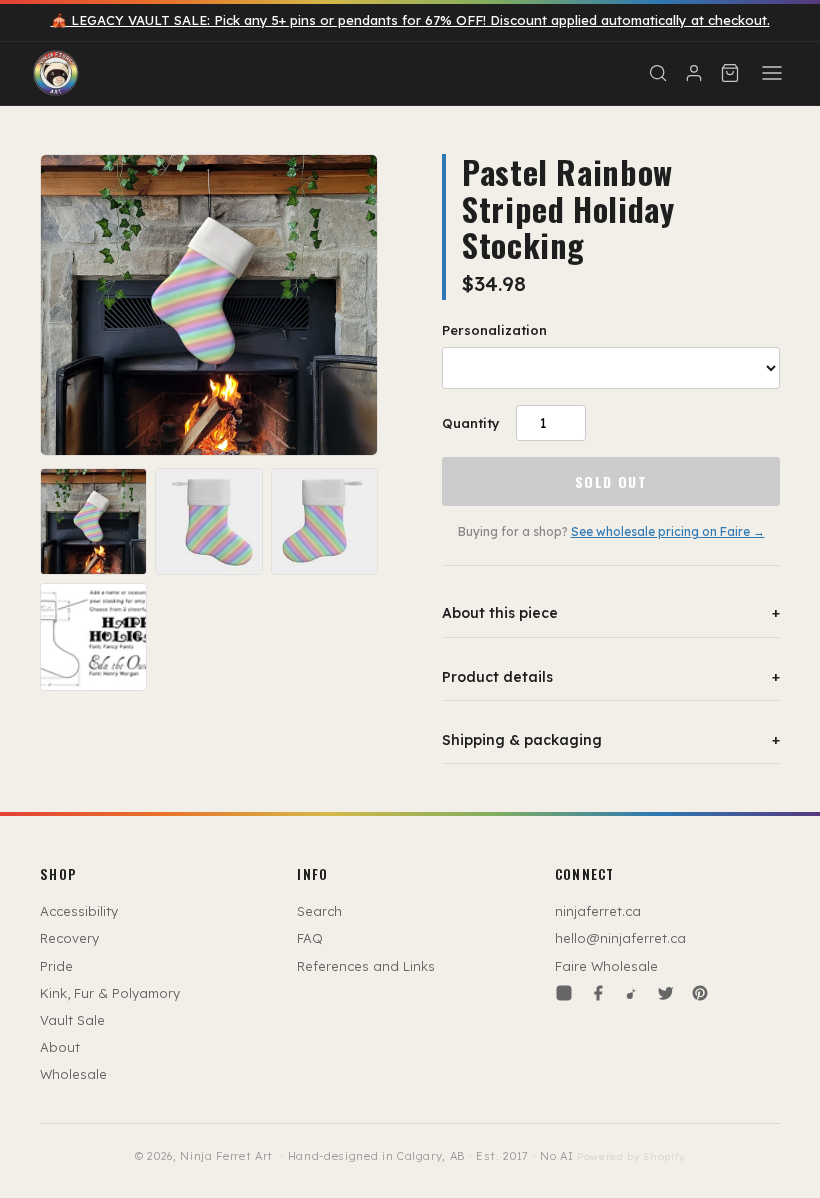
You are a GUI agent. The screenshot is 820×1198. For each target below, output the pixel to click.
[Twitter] (666, 993)
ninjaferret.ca (598, 911)
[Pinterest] (700, 993)
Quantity (471, 423)
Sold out (611, 481)
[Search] (658, 73)
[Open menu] (772, 73)
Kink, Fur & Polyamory (110, 993)
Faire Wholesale (606, 966)
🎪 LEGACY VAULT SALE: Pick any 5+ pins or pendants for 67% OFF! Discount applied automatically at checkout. (410, 20)
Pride (56, 966)
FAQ (310, 938)
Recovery (69, 938)
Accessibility (79, 911)
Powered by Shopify (631, 1156)
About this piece (611, 613)
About (60, 1047)
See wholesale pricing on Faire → (668, 531)
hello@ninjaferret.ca (620, 938)
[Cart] (730, 73)
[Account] (694, 73)
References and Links (366, 966)
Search (319, 911)
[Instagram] (564, 993)
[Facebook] (598, 993)
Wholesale (73, 1074)
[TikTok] (632, 993)
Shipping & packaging (611, 740)
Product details (611, 677)
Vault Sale (72, 1020)
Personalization (494, 330)
